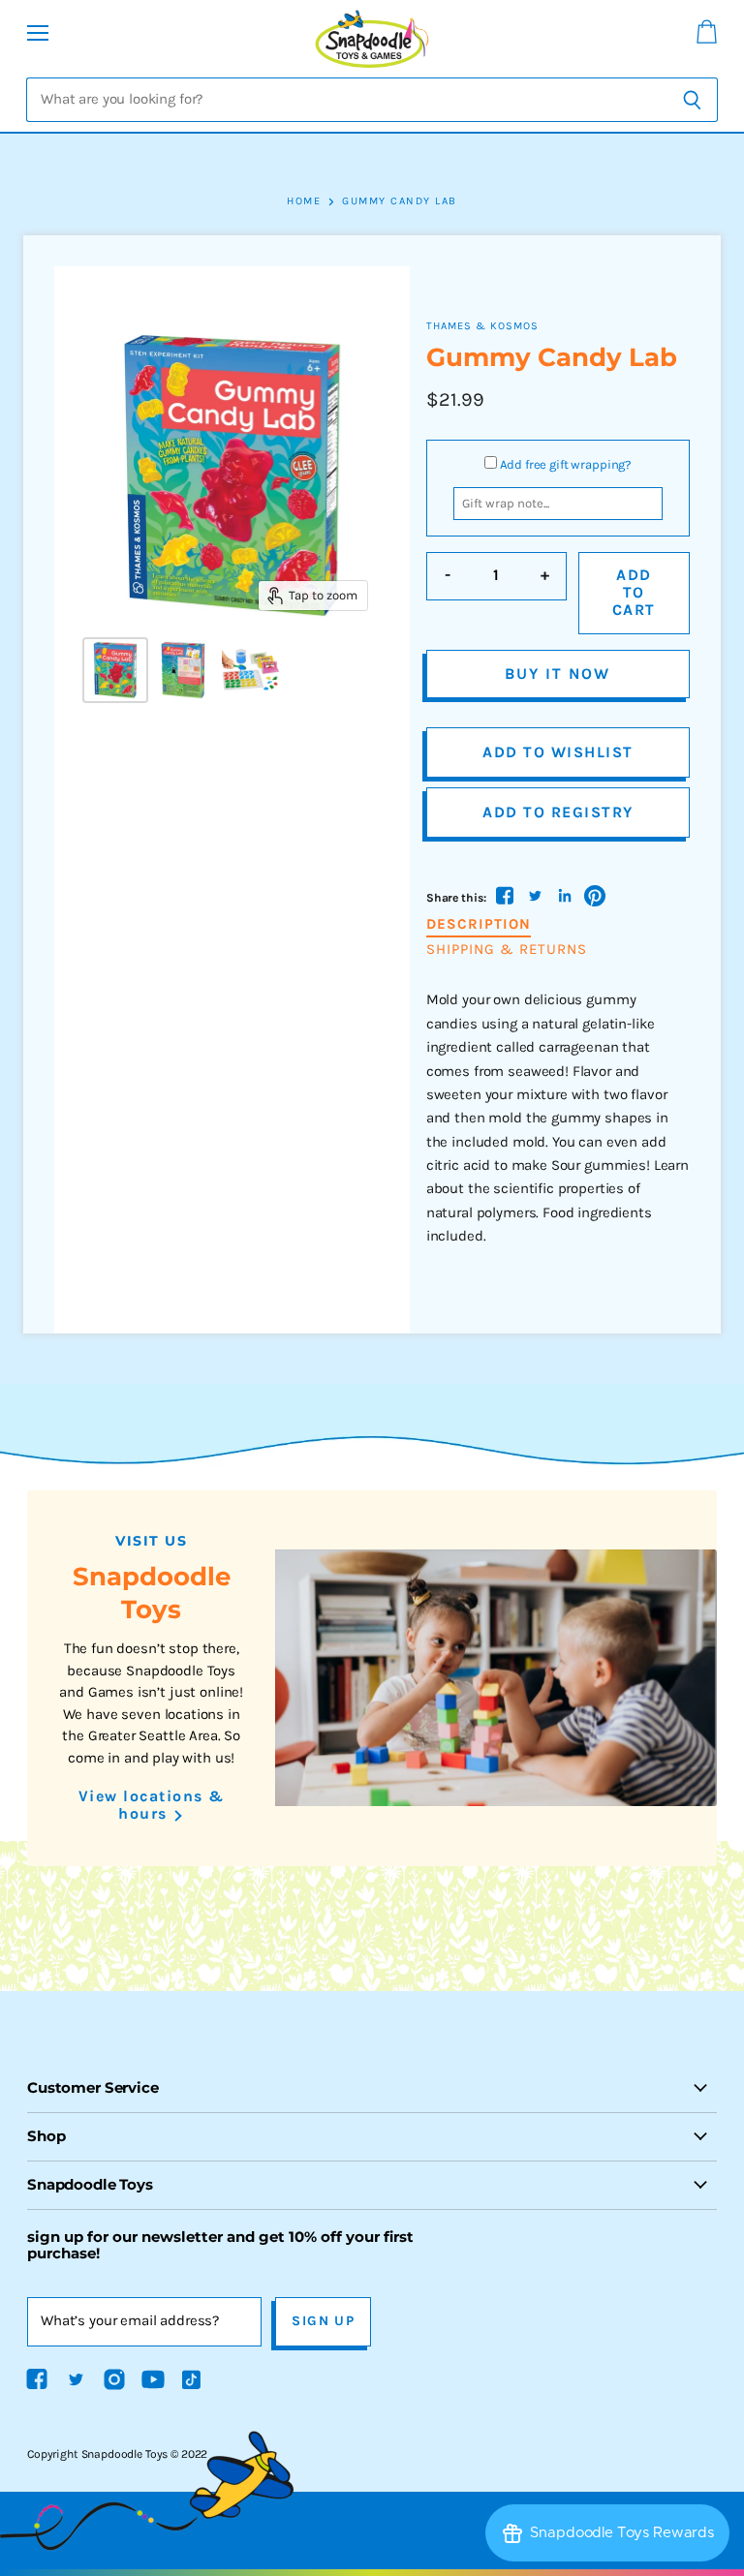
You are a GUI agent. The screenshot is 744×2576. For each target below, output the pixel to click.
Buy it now (558, 674)
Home (304, 201)
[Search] (692, 100)
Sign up (323, 2321)
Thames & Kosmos (482, 326)
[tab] (479, 925)
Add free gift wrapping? (566, 464)
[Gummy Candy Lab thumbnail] (115, 670)
